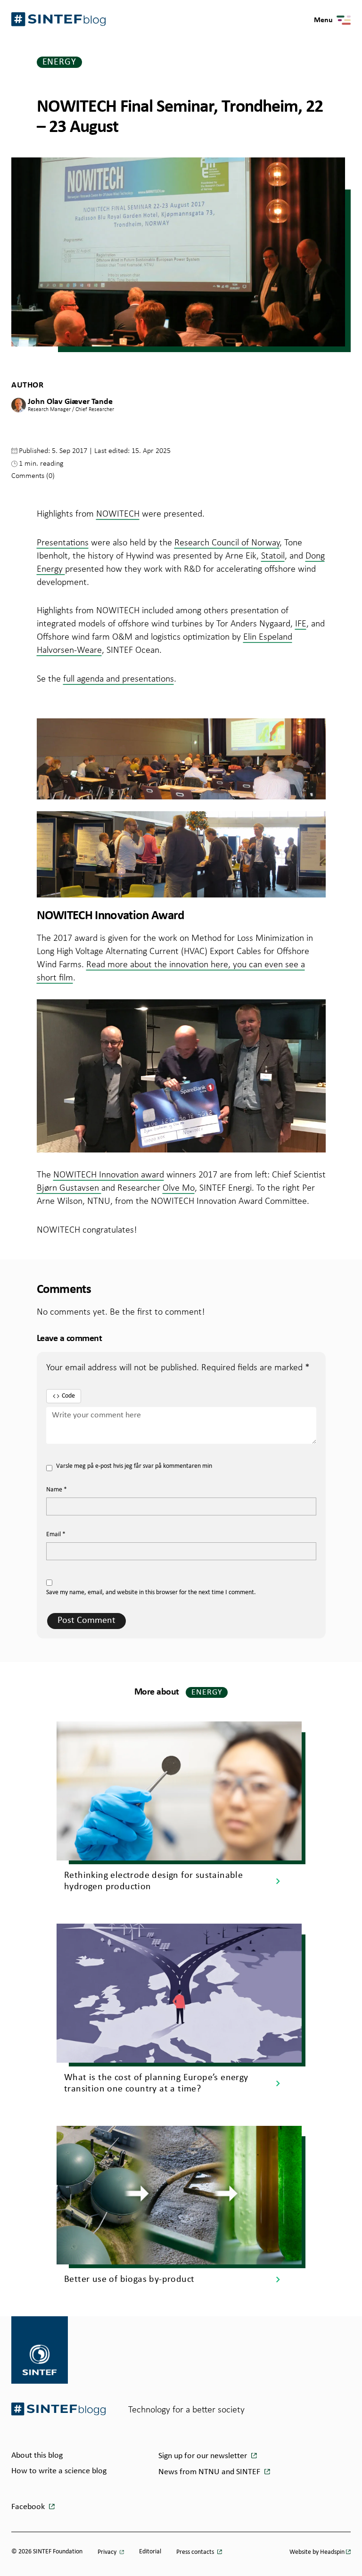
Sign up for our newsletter (204, 2456)
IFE (301, 623)
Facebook (29, 2507)
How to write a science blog (59, 2471)
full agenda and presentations (119, 678)
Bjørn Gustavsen (69, 1187)
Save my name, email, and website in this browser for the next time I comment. (151, 1593)
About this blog (37, 2456)
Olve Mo (179, 1187)
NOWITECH (118, 513)
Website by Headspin (317, 2552)
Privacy (108, 2552)
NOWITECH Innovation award (109, 1174)
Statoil (273, 555)
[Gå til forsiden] (58, 2409)
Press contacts (196, 2552)
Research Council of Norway (227, 542)
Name (57, 1490)
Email (56, 1535)
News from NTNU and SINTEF (210, 2472)
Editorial (150, 2552)
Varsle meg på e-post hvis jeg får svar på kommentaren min (134, 1466)
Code (68, 1396)
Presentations (63, 542)
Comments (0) (33, 475)
